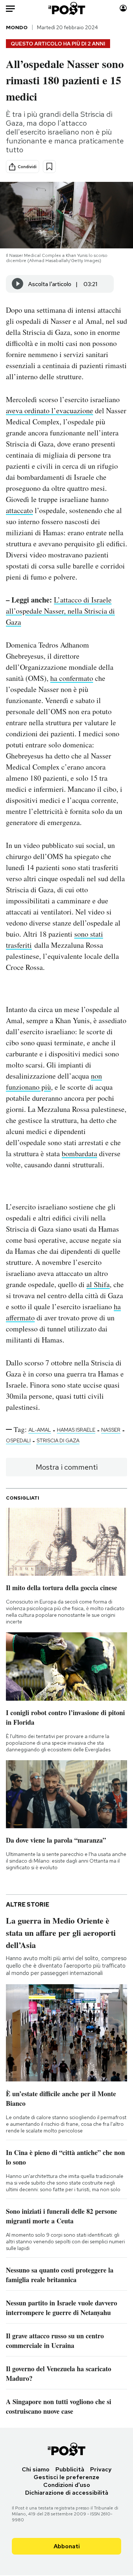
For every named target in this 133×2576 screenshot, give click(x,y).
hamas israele (76, 1430)
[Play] (18, 284)
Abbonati (67, 2546)
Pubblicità (70, 2469)
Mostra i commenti (67, 1467)
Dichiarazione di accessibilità (67, 2493)
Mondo (17, 27)
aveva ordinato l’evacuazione (50, 410)
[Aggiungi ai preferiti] (49, 167)
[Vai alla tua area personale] (123, 8)
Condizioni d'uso (67, 2485)
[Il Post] (67, 8)
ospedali (18, 1440)
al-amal (40, 1430)
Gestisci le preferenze (66, 2477)
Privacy (101, 2469)
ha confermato (72, 678)
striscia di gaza (58, 1440)
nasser (111, 1430)
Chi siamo (36, 2469)
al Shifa (98, 1284)
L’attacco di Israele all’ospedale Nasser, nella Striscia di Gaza (60, 611)
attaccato (19, 510)
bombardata (79, 1153)
